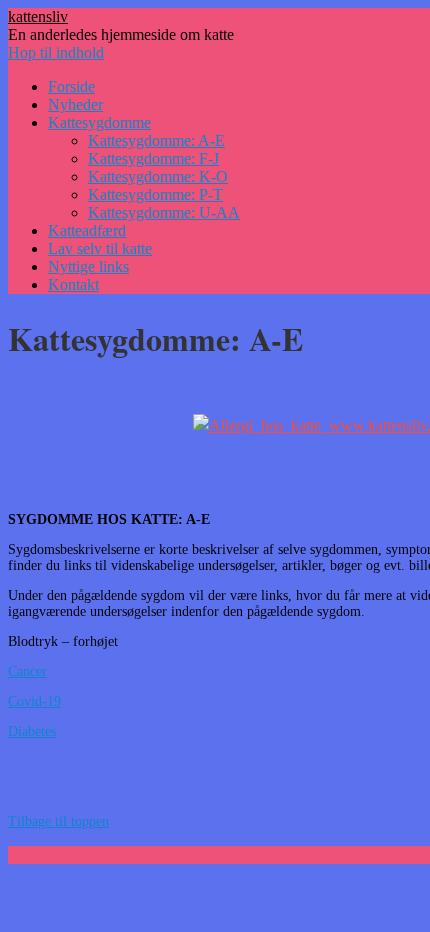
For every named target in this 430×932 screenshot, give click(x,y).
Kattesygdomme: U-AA (164, 212)
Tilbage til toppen (58, 821)
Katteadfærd (87, 230)
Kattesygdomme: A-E (156, 140)
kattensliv (38, 16)
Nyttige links (88, 266)
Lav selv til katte (100, 248)
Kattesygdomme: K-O (158, 176)
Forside (71, 86)
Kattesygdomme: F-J (153, 158)
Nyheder (75, 104)
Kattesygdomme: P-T (155, 194)
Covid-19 (34, 701)
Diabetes (32, 731)
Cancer (27, 671)
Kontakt (73, 284)
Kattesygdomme (99, 122)
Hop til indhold (56, 52)
